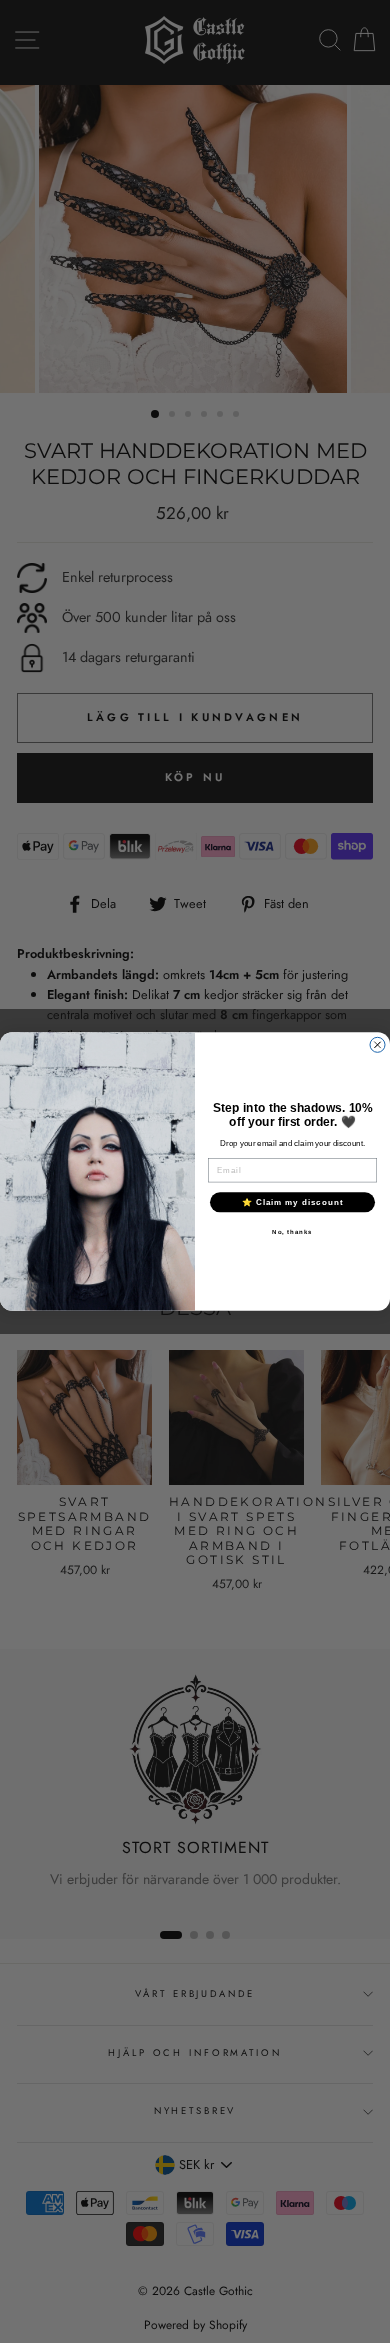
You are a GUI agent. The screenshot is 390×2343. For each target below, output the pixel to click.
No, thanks (292, 1231)
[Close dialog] (377, 1044)
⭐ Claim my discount (293, 1201)
